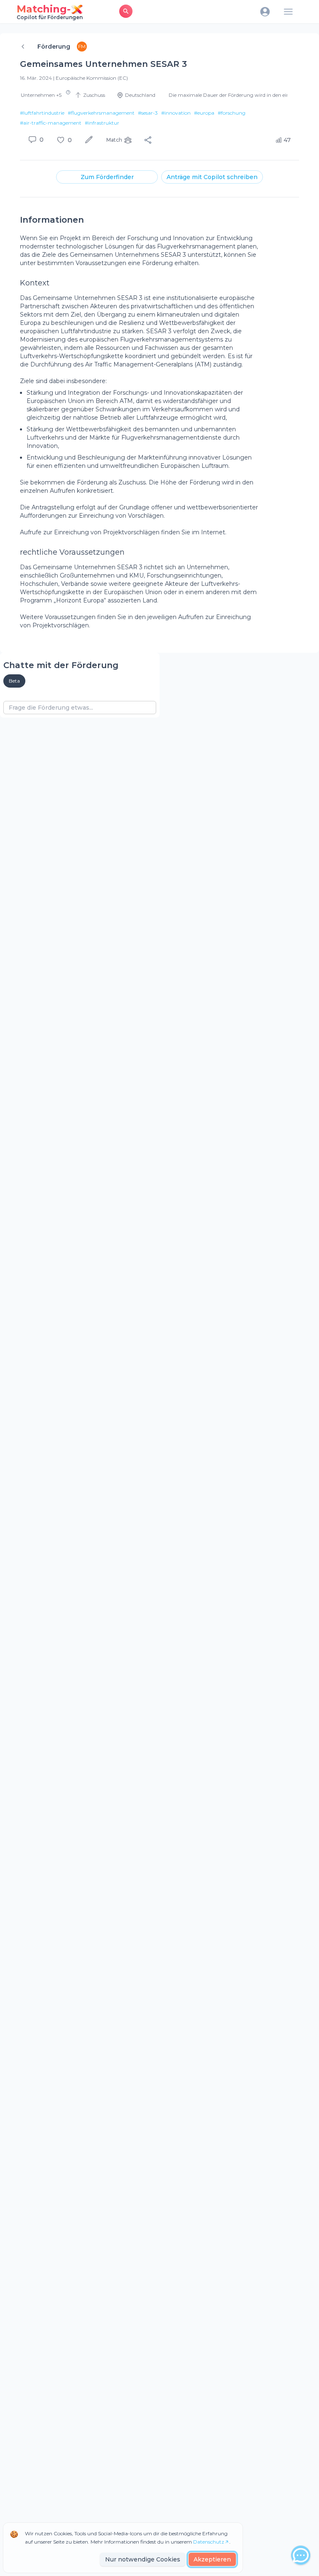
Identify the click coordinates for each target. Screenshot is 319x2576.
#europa (204, 113)
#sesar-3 (148, 113)
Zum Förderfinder (107, 177)
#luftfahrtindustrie (42, 113)
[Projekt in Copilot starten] (90, 140)
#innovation (176, 113)
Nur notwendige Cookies (143, 2559)
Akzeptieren (212, 2559)
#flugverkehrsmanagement (101, 113)
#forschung (232, 113)
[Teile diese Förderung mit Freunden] (148, 140)
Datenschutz (209, 2542)
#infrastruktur (102, 123)
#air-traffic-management (51, 123)
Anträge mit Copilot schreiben (212, 177)
